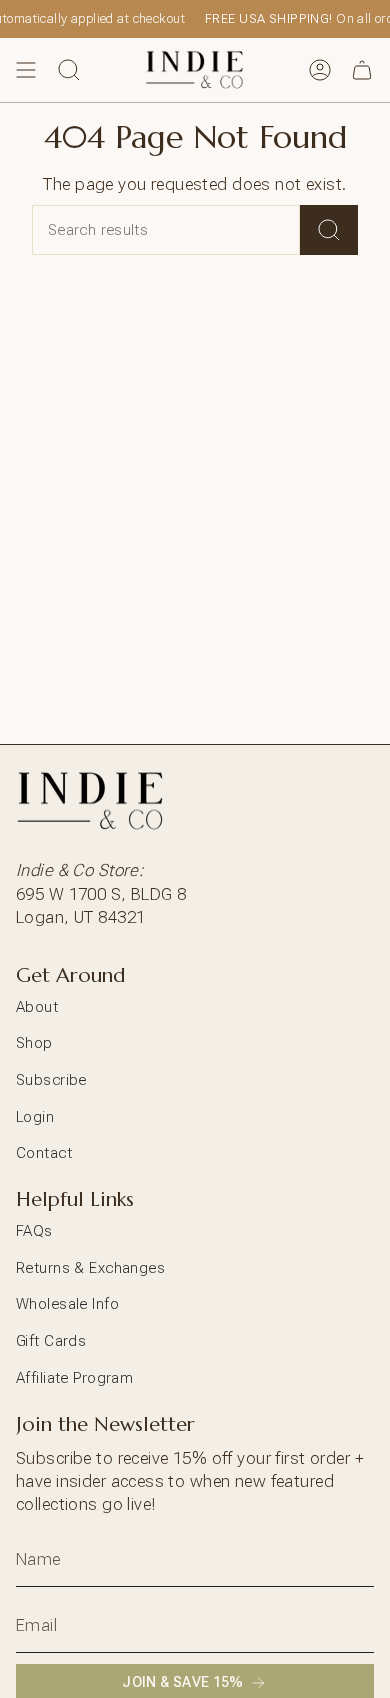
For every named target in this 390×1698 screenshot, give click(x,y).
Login (35, 1117)
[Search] (329, 230)
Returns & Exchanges (90, 1268)
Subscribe (51, 1080)
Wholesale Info (67, 1304)
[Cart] (362, 70)
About (37, 1007)
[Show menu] (26, 70)
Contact (44, 1153)
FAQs (34, 1231)
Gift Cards (51, 1341)
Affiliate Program (74, 1378)
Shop (34, 1043)
